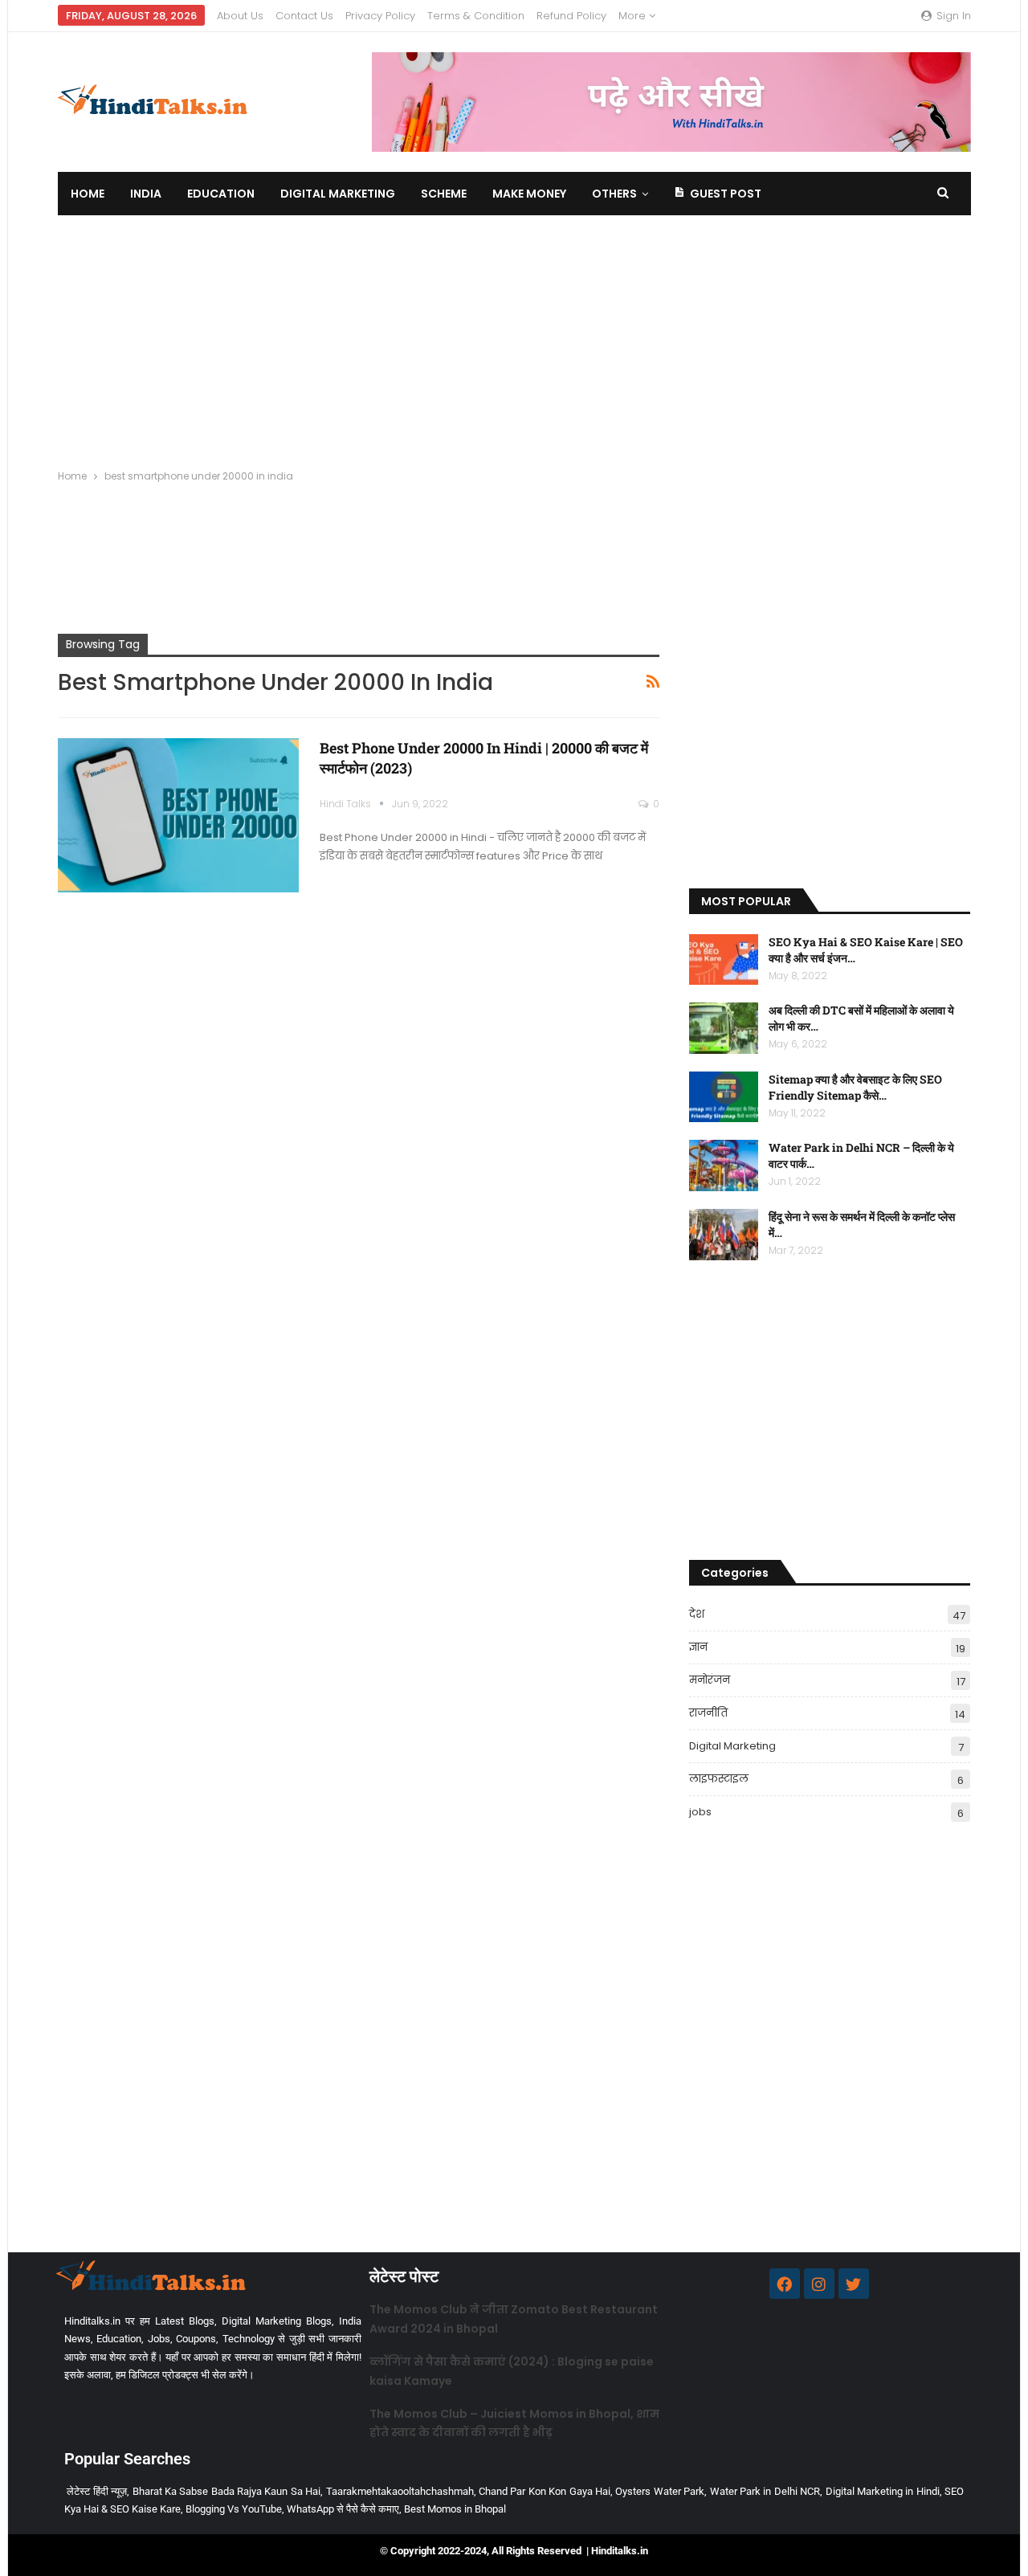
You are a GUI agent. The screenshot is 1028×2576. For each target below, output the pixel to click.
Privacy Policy (380, 16)
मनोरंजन (710, 1680)
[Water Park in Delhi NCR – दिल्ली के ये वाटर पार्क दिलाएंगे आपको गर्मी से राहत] (724, 1166)
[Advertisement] (514, 336)
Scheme (444, 194)
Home (88, 194)
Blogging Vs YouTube (234, 2509)
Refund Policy (571, 16)
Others (614, 194)
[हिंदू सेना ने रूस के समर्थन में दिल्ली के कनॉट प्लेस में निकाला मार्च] (724, 1235)
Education (221, 194)
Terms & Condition (476, 16)
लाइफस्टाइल (719, 1779)
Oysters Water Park (660, 2491)
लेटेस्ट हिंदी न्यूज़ (97, 2491)
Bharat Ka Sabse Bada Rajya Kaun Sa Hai (227, 2491)
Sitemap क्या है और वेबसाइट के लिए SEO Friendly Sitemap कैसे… (855, 1087)
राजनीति (708, 1713)
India (146, 194)
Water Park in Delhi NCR (765, 2491)
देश (697, 1614)
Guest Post (726, 194)
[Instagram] (819, 2284)
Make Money (529, 194)
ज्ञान (698, 1647)
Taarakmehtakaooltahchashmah (400, 2491)
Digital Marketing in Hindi (883, 2491)
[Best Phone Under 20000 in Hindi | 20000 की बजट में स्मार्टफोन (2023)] (178, 815)
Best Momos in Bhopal (455, 2509)
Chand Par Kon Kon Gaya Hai (545, 2491)
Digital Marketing (338, 194)
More (634, 16)
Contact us (304, 16)
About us (240, 16)
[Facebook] (785, 2284)
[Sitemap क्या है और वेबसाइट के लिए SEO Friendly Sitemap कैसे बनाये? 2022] (724, 1097)
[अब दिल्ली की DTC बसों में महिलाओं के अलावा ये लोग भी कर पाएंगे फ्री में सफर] (724, 1028)
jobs (700, 1812)
